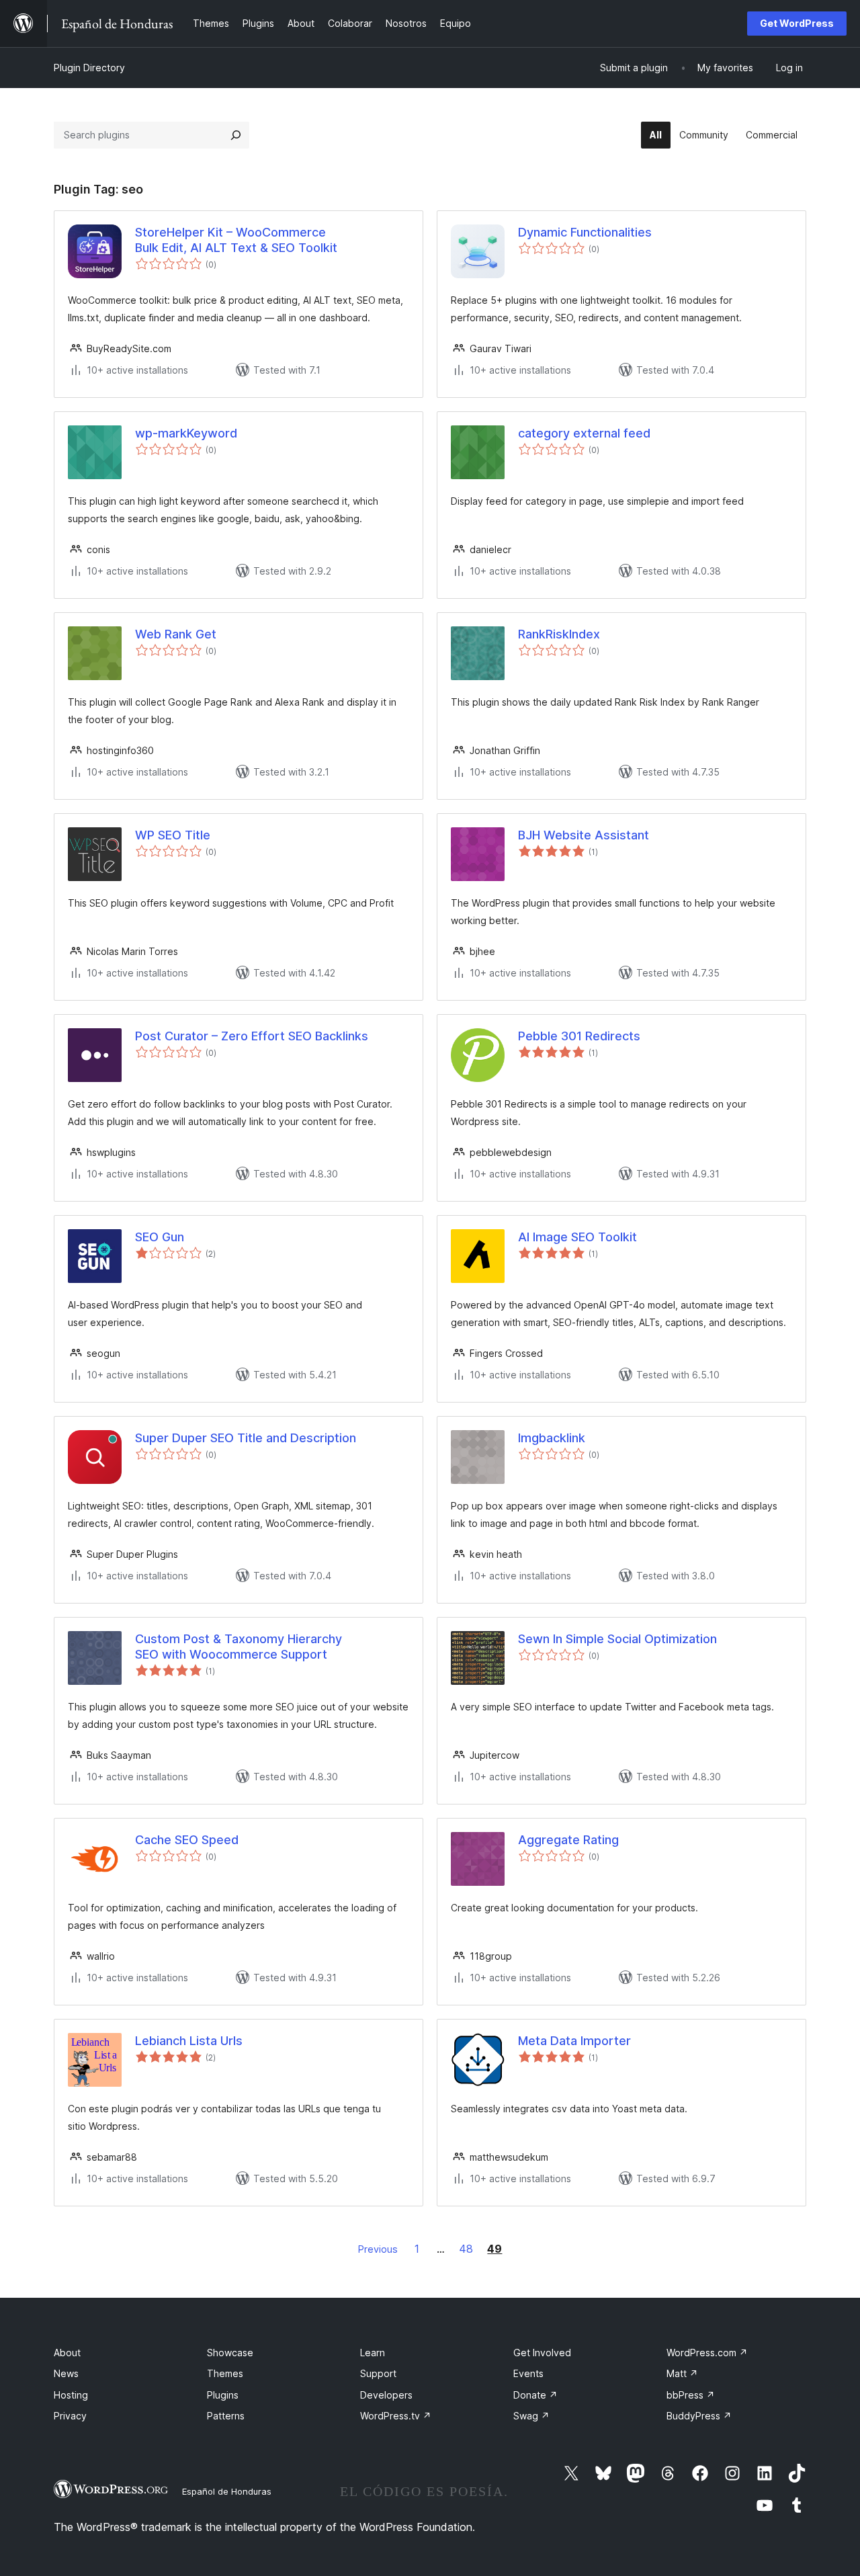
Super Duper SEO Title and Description (246, 1438)
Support (378, 2373)
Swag (531, 2416)
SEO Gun (160, 1237)
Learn (373, 2353)
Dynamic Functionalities (585, 232)
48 (466, 2249)
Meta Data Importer (574, 2041)
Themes (225, 2373)
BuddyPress (699, 2416)
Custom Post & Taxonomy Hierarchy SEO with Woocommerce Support (239, 1647)
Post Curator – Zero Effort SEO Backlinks (252, 1036)
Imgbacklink (552, 1438)
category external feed (584, 433)
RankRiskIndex (559, 634)
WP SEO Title (173, 835)
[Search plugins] (236, 135)
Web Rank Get (176, 634)
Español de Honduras (227, 2491)
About (67, 2353)
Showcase (230, 2353)
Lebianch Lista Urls (189, 2041)
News (66, 2373)
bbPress (691, 2395)
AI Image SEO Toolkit (577, 1237)
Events (528, 2373)
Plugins (223, 2395)
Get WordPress (797, 23)
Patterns (226, 2416)
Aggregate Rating (568, 1840)
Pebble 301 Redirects (579, 1036)
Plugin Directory (89, 68)
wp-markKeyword (186, 433)
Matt (682, 2373)
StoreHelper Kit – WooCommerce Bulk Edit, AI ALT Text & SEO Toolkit (236, 240)
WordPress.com (707, 2353)
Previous (378, 2249)
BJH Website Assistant (584, 835)
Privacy (70, 2416)
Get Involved (542, 2353)
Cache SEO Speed (187, 1840)
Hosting (71, 2395)
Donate (535, 2395)
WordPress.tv (396, 2416)
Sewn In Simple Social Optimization (617, 1639)
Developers (386, 2395)
